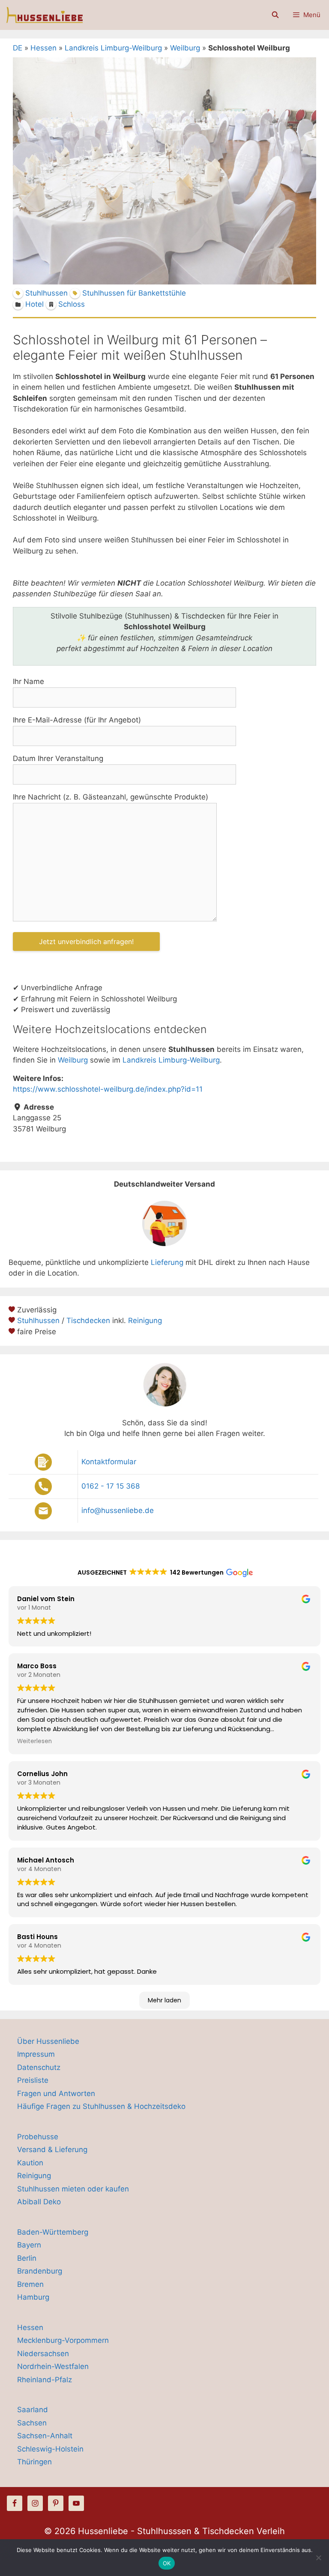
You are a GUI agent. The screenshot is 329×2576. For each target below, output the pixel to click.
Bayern (29, 2245)
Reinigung (145, 1321)
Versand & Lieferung (52, 2150)
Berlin (27, 2258)
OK (167, 2563)
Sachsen (32, 2423)
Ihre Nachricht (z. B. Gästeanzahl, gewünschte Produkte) (111, 797)
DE (18, 48)
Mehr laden (164, 2000)
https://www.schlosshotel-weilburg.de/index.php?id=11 (108, 1089)
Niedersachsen (43, 2354)
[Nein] (318, 2558)
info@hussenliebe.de (118, 1510)
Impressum (36, 2054)
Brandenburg (40, 2271)
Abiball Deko (39, 2202)
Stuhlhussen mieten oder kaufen (73, 2189)
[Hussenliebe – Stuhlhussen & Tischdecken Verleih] (43, 15)
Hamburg (33, 2297)
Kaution (30, 2163)
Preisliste (33, 2080)
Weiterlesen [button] (34, 1741)
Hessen (43, 48)
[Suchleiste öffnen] (275, 15)
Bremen (30, 2284)
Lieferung (167, 1262)
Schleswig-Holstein (50, 2449)
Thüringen (34, 2462)
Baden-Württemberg (53, 2232)
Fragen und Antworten (56, 2093)
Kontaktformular (109, 1462)
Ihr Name (28, 681)
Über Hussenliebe (48, 2041)
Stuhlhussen (38, 1321)
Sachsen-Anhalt (45, 2436)
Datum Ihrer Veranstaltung (58, 758)
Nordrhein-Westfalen (53, 2366)
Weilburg (185, 48)
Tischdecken (88, 1321)
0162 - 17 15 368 (111, 1486)
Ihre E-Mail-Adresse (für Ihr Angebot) (77, 720)
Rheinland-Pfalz (45, 2380)
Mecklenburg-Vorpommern (63, 2340)
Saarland (33, 2410)
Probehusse (38, 2137)
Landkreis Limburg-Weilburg (113, 48)
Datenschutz (39, 2067)
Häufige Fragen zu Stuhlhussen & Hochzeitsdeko (101, 2106)
